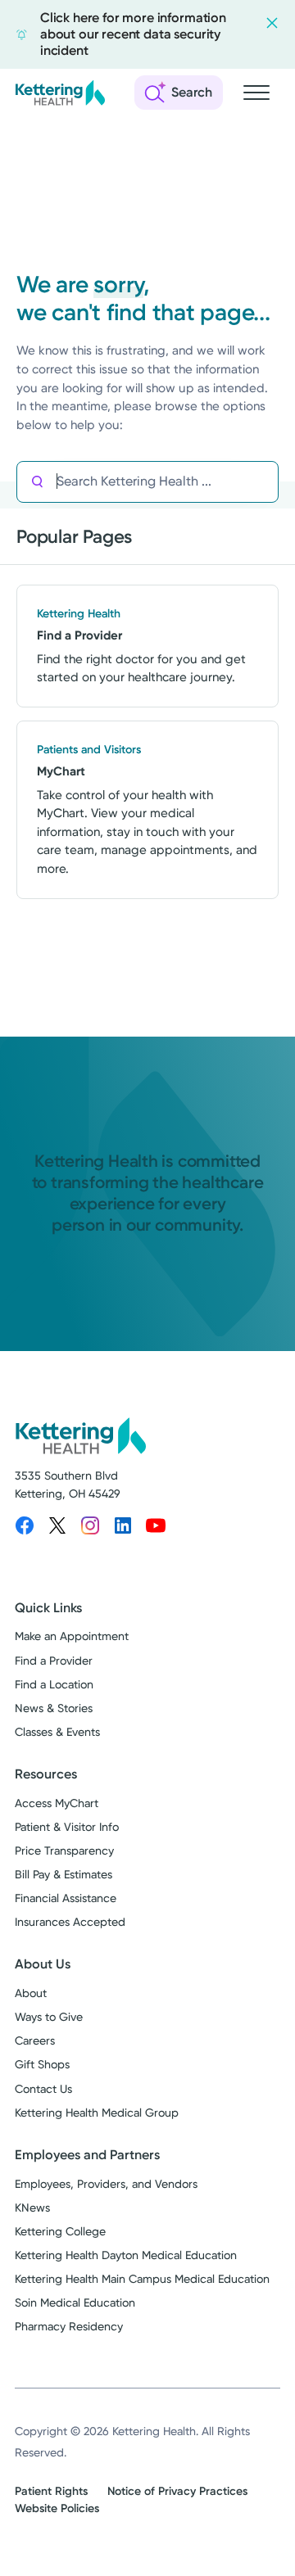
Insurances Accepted (70, 1922)
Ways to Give (49, 2017)
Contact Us (43, 2089)
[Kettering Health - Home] (60, 93)
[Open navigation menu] (256, 93)
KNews (32, 2208)
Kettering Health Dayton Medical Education (126, 2255)
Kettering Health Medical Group (97, 2113)
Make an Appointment (72, 1636)
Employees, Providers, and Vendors (106, 2184)
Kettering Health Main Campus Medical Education (142, 2279)
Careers (35, 2040)
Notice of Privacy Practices (177, 2491)
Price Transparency (64, 1851)
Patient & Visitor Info (67, 1827)
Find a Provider (54, 1661)
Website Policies (57, 2508)
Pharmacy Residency (69, 2326)
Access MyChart (57, 1803)
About (31, 1993)
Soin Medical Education (75, 2303)
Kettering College (60, 2231)
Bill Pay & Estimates (64, 1874)
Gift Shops (42, 2064)
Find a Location (54, 1684)
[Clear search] (207, 481)
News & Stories (54, 1708)
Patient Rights (51, 2491)
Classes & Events (57, 1732)
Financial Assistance (66, 1898)
